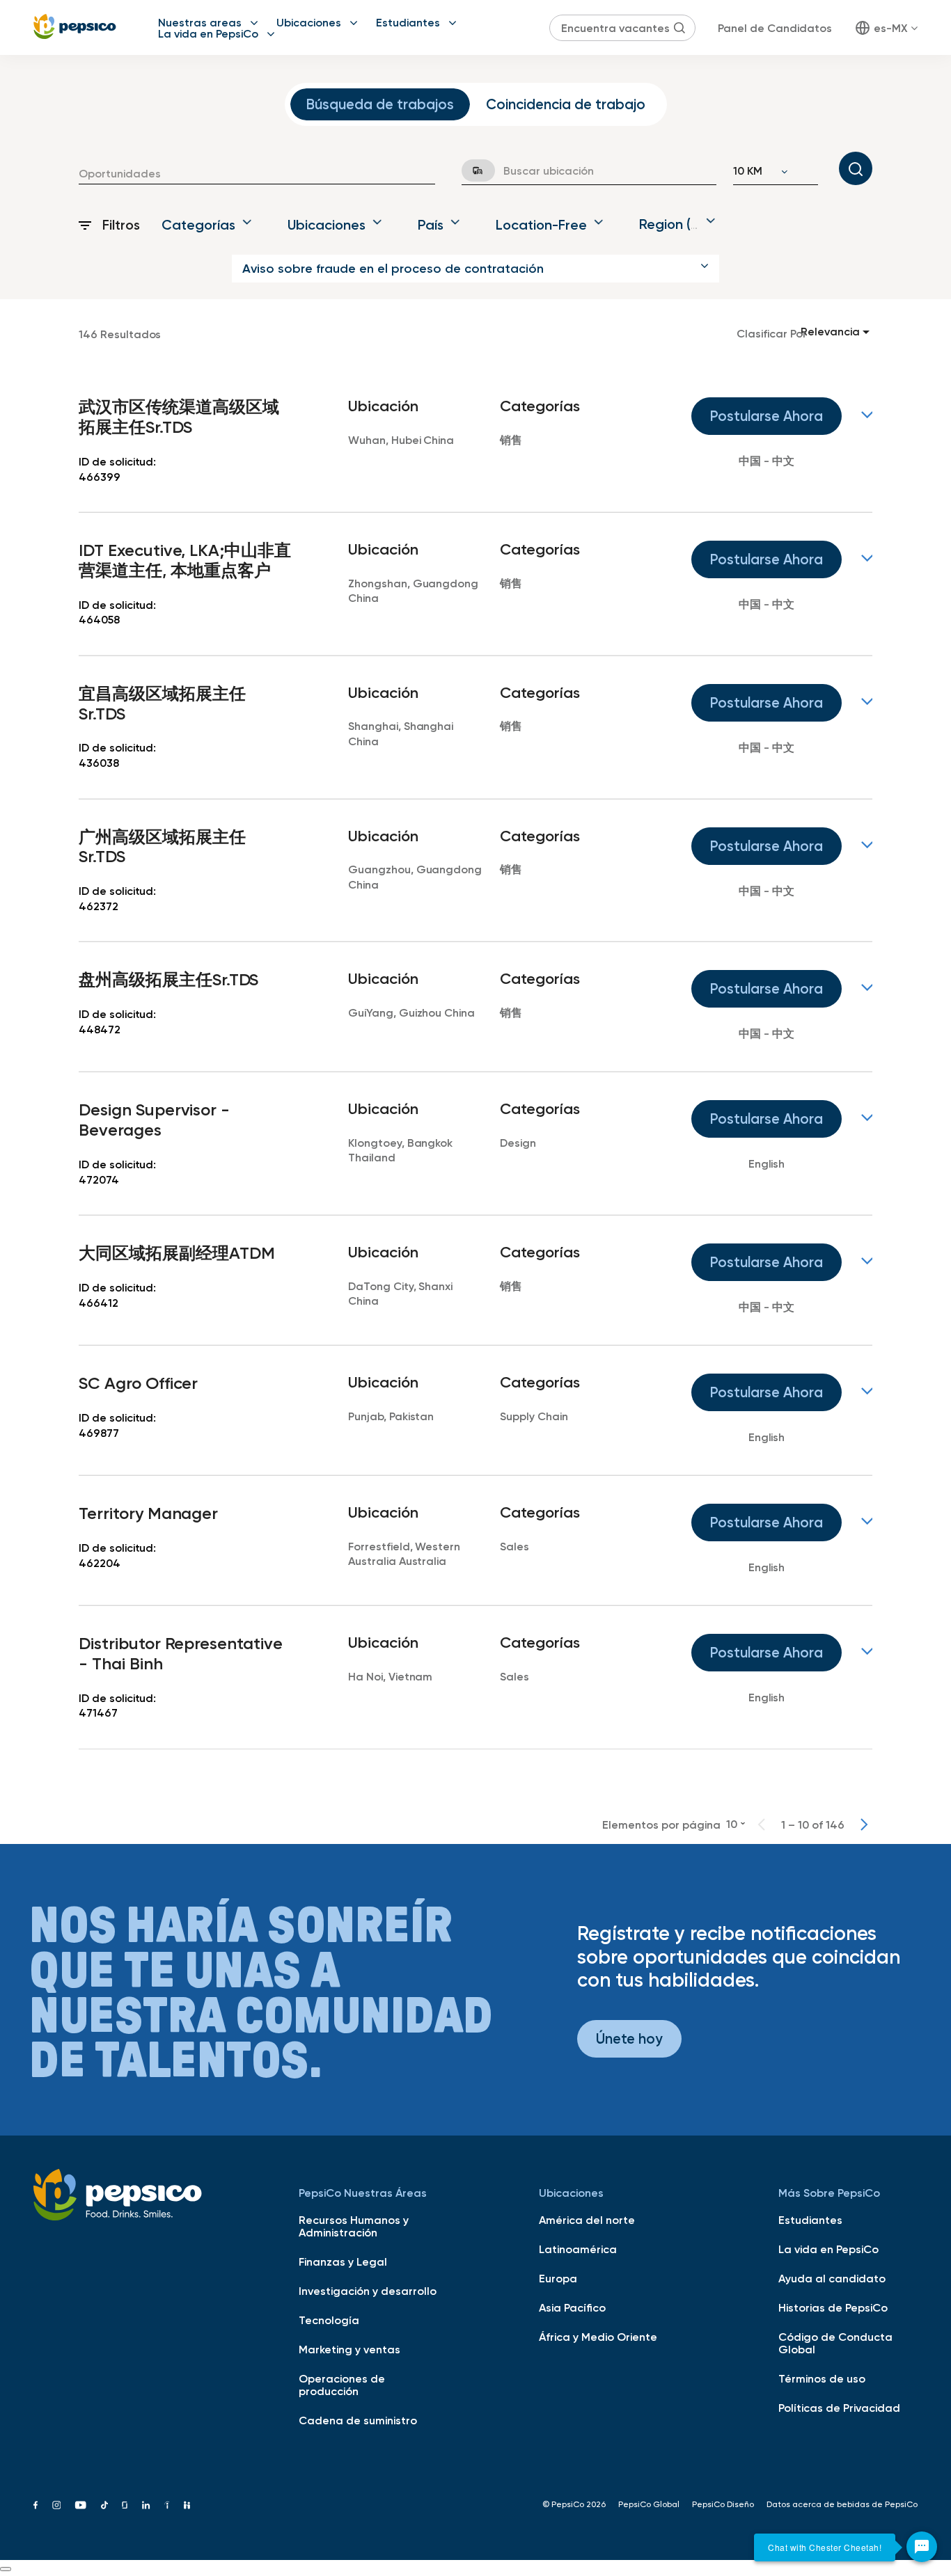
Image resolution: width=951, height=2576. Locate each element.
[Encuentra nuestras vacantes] (856, 168)
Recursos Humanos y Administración (354, 2226)
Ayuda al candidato (832, 2278)
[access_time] (470, 170)
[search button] (679, 28)
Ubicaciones (309, 22)
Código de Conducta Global (835, 2343)
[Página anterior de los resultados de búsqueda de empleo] (762, 1824)
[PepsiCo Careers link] (75, 27)
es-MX (891, 28)
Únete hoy (629, 2038)
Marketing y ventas (349, 2349)
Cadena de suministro (358, 2420)
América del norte (587, 2220)
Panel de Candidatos (775, 28)
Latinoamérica (578, 2249)
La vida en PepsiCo (208, 33)
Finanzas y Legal (343, 2261)
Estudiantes (408, 22)
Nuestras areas (200, 22)
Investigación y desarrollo (368, 2291)
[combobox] (257, 173)
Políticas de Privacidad (839, 2408)
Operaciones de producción (342, 2385)
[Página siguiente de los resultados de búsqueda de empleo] (864, 1824)
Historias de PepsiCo (833, 2307)
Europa (558, 2278)
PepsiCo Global (649, 2504)
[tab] (380, 104)
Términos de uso (822, 2378)
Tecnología (329, 2320)
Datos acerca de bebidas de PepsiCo (842, 2504)
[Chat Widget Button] (922, 2547)
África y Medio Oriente (598, 2337)
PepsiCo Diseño (723, 2504)
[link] (475, 441)
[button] (475, 269)
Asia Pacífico (572, 2307)
